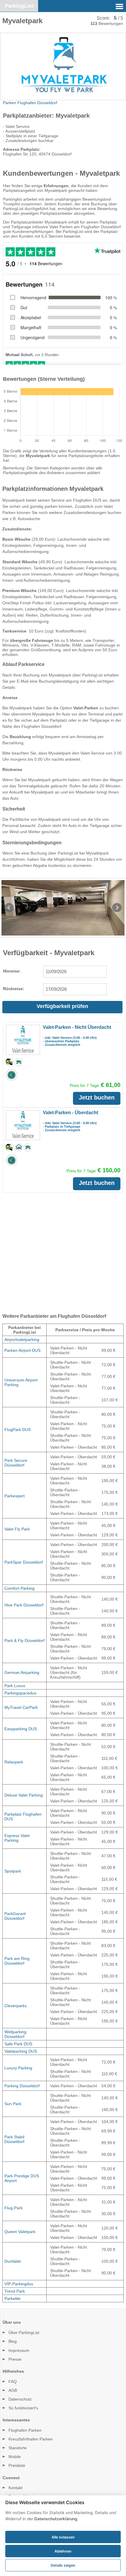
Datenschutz (20, 2399)
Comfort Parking (19, 1588)
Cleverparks (16, 2006)
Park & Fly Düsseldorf (24, 1640)
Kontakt (16, 2488)
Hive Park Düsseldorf (24, 1605)
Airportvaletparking (22, 1339)
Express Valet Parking (17, 1838)
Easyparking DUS (21, 1729)
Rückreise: (14, 989)
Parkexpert (15, 1496)
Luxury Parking (18, 2068)
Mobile (15, 2457)
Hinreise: (12, 971)
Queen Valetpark (20, 2232)
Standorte (18, 2448)
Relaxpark (14, 1762)
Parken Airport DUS (22, 1350)
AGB (13, 2390)
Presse (15, 2359)
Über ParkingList (24, 2333)
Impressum (19, 2350)
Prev (9, 908)
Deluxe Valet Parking (24, 1795)
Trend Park (15, 2291)
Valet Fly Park (17, 1529)
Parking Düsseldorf (22, 2086)
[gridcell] (25, 1340)
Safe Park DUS (18, 2044)
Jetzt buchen (97, 1097)
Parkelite (12, 2298)
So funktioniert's (23, 2408)
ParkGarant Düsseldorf (15, 1916)
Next (117, 908)
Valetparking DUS (21, 2051)
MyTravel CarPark (21, 1707)
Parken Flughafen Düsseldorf (30, 103)
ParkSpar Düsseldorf (24, 1562)
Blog (13, 2341)
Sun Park (13, 2104)
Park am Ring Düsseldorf (17, 1961)
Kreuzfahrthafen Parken (31, 2439)
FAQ (13, 2382)
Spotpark (13, 1871)
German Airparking (22, 1672)
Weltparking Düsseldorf (15, 2034)
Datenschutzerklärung (56, 2519)
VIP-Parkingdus (19, 2284)
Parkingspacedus (20, 1693)
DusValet (13, 2261)
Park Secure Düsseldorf (16, 1463)
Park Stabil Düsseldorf (14, 2139)
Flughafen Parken (25, 2430)
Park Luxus (15, 1686)
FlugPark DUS (18, 1430)
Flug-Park (13, 2208)
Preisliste (17, 2465)
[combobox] (75, 972)
